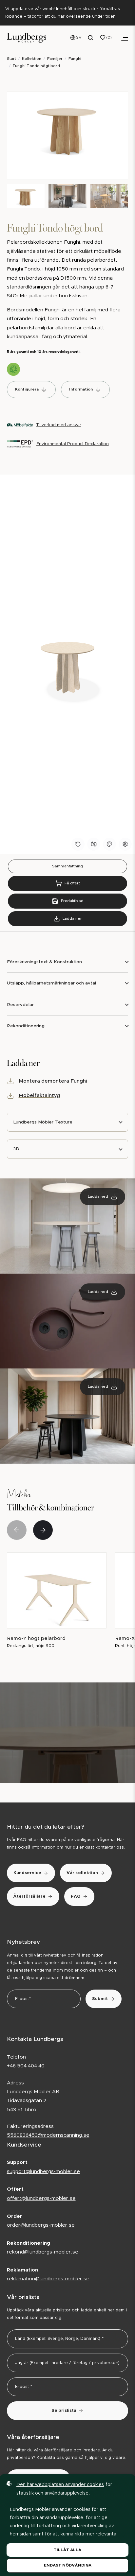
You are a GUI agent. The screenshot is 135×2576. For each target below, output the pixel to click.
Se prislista (64, 2411)
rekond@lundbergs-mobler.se (43, 2252)
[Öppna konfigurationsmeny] (125, 844)
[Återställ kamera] (94, 844)
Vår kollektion (82, 1873)
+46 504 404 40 (26, 2066)
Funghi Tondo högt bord (36, 66)
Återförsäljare (29, 1897)
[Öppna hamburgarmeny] (124, 38)
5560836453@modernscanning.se (48, 2135)
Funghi (75, 59)
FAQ (76, 1897)
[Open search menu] (91, 38)
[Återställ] (78, 844)
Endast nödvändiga (68, 2565)
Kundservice (27, 1873)
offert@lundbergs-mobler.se (41, 2198)
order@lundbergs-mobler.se (41, 2225)
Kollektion (32, 59)
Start (11, 59)
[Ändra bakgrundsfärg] (109, 844)
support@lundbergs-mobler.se (43, 2172)
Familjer (55, 59)
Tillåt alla (67, 2550)
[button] (43, 1530)
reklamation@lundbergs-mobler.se (48, 2279)
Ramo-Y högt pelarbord (36, 1638)
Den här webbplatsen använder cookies (60, 2485)
